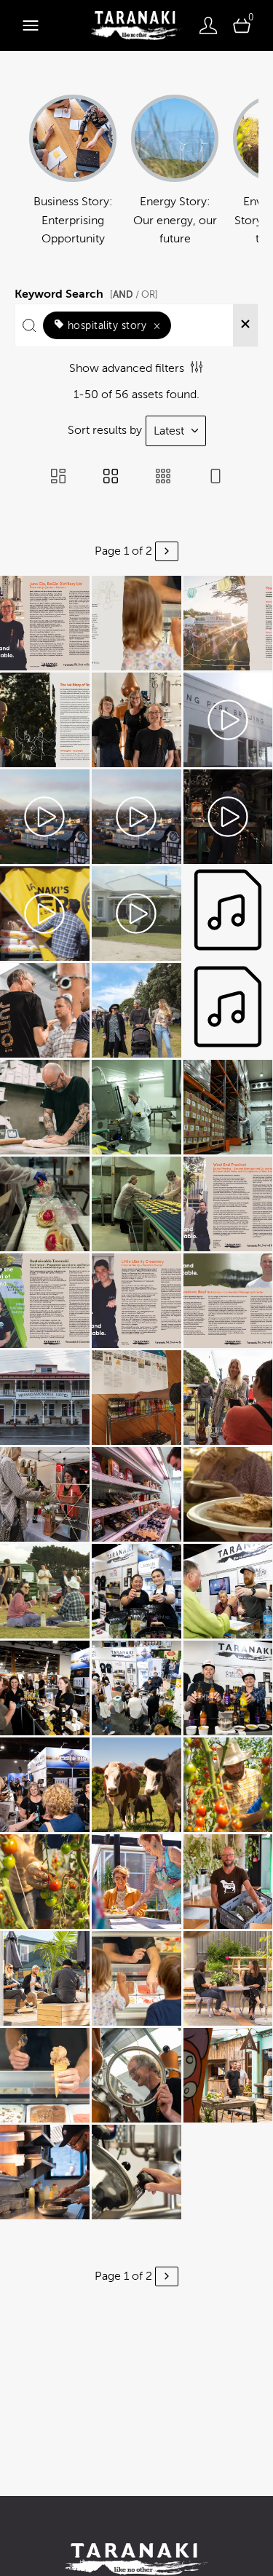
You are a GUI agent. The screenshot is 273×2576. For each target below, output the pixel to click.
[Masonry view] (58, 477)
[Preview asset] (45, 623)
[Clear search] (245, 325)
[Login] (208, 25)
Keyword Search (86, 292)
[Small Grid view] (163, 477)
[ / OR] (134, 294)
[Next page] (167, 551)
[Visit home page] (136, 25)
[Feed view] (215, 477)
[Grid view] (111, 477)
